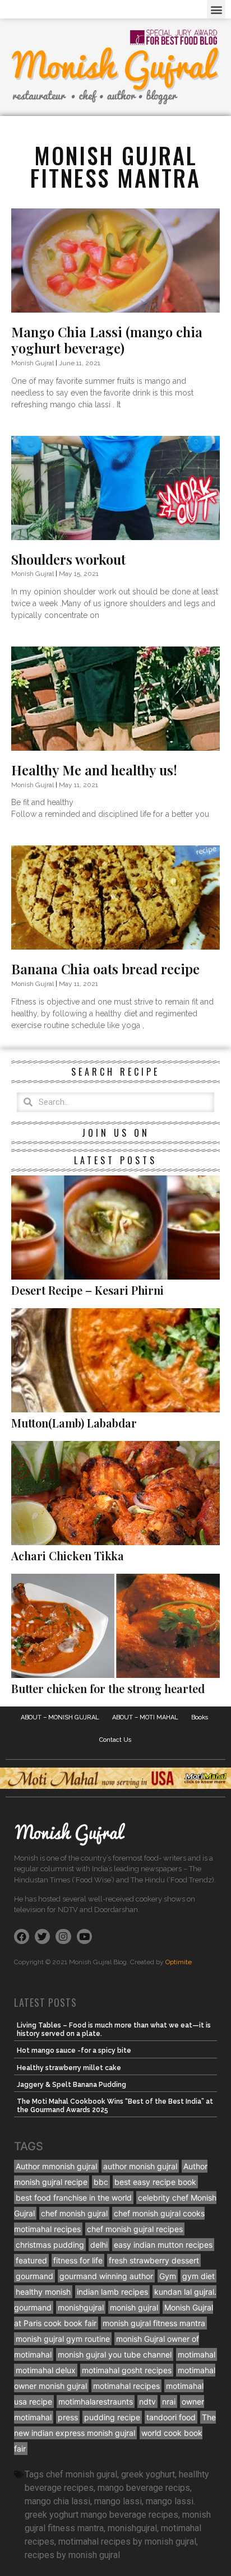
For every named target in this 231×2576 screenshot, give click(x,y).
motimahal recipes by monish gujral (127, 2542)
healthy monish (43, 2292)
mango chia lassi (57, 2501)
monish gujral (134, 2307)
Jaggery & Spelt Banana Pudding (71, 2085)
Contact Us (115, 1740)
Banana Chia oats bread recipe (105, 969)
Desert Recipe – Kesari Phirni (87, 1290)
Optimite (179, 1962)
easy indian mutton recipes (163, 2245)
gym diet (198, 2276)
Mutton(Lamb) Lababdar (74, 1423)
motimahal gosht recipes (127, 2370)
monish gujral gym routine (63, 2339)
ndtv (147, 2401)
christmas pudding (50, 2245)
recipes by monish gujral (72, 2555)
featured (31, 2260)
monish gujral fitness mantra (154, 2323)
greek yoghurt (148, 2474)
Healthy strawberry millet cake (69, 2068)
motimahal (197, 2354)
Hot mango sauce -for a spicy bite (74, 2050)
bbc (101, 2182)
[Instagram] (63, 1936)
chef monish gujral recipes (135, 2229)
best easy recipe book (155, 2182)
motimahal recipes (126, 2386)
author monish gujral (140, 2166)
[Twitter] (42, 1936)
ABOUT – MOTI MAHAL (145, 1717)
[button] (216, 9)
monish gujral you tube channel (115, 2354)
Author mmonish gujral (56, 2166)
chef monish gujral (74, 2213)
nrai (169, 2401)
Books (200, 1717)
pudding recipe (112, 2417)
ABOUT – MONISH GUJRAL (60, 1717)
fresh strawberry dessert (154, 2260)
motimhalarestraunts (96, 2401)
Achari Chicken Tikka (68, 1556)
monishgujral (81, 2307)
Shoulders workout (68, 559)
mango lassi (118, 2501)
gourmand (34, 2276)
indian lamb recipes (112, 2292)
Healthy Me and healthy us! (94, 770)
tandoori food (171, 2417)
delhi (99, 2245)
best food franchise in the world (74, 2198)
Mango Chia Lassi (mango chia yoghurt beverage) (107, 340)
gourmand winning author (106, 2276)
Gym (168, 2276)
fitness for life (78, 2260)
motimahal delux (46, 2370)
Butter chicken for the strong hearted (108, 1688)
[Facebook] (22, 1936)
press (68, 2417)
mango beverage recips (144, 2488)
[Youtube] (84, 1936)
